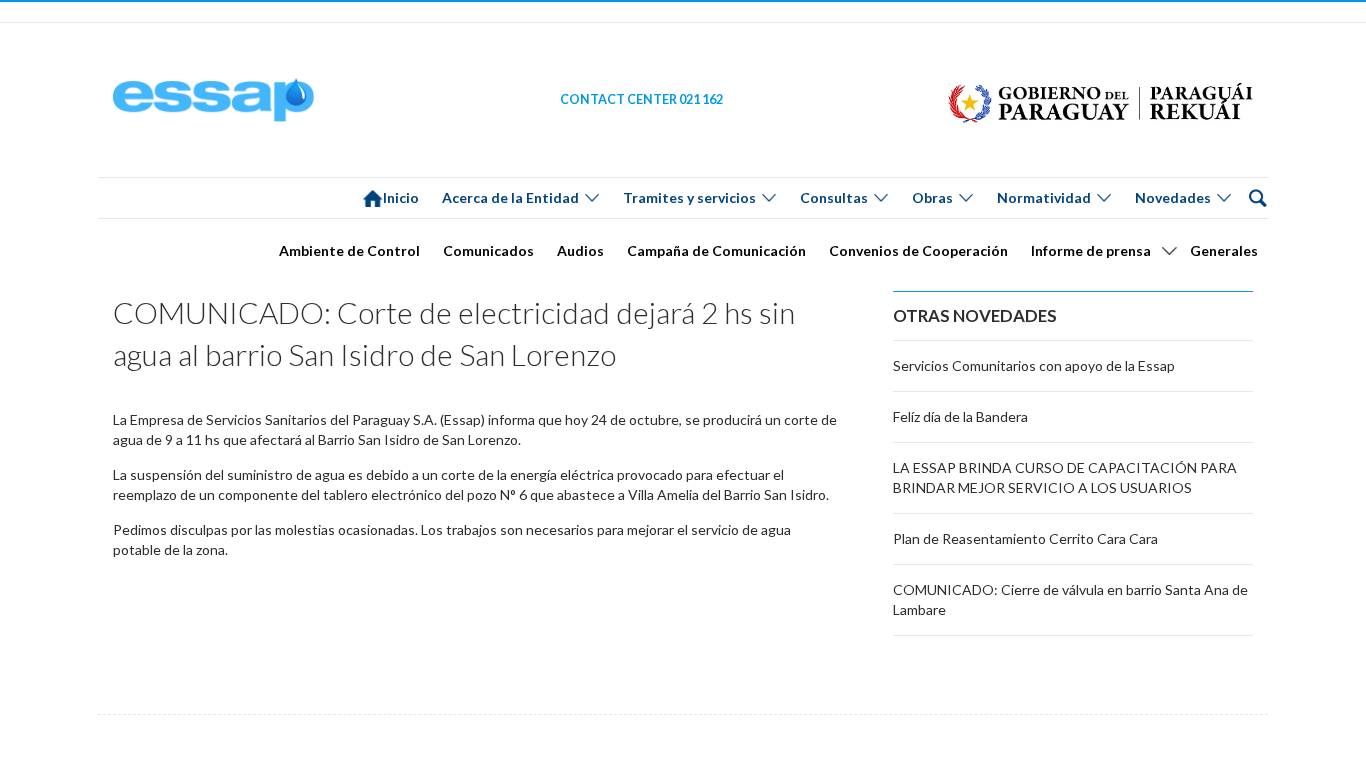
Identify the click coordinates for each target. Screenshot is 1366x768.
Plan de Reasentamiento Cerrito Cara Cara (1025, 538)
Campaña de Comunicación (716, 250)
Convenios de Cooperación (918, 250)
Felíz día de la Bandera (960, 416)
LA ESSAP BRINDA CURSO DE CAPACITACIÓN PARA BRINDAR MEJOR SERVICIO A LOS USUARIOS (1065, 477)
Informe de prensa (1091, 250)
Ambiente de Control (349, 250)
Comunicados (488, 250)
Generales (1224, 250)
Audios (580, 250)
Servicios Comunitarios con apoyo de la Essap (1034, 365)
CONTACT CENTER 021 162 (641, 99)
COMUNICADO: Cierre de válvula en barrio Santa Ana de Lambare (1070, 599)
